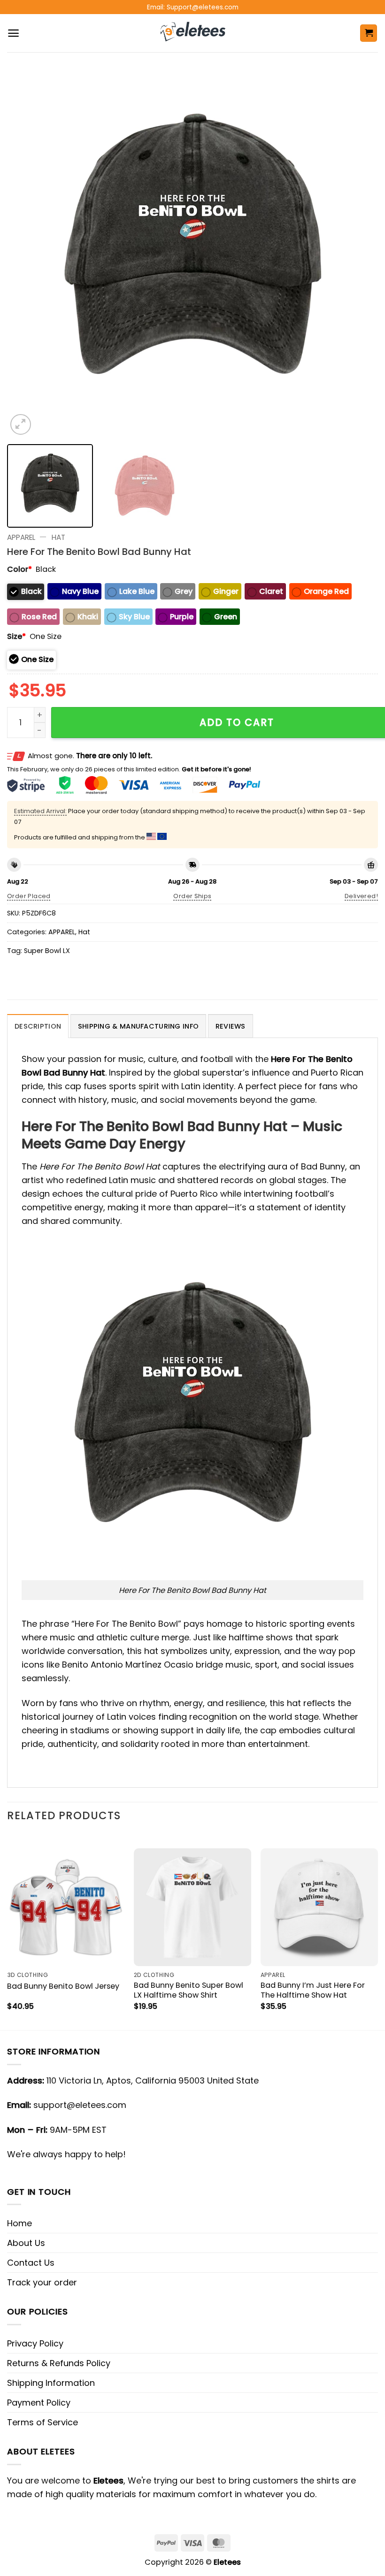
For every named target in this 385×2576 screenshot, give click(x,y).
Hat (58, 537)
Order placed (29, 896)
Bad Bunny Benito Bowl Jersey (63, 1986)
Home (19, 2223)
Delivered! (361, 896)
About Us (26, 2243)
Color (19, 569)
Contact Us (31, 2263)
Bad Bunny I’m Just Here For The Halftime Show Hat (313, 1990)
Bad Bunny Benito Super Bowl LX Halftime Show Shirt (189, 1990)
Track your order (42, 2282)
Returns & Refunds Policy (59, 2363)
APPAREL (21, 537)
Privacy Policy (35, 2343)
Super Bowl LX (47, 951)
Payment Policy (39, 2403)
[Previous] (26, 252)
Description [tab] (38, 1026)
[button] (13, 33)
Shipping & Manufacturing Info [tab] (138, 1026)
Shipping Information (51, 2383)
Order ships (192, 896)
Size (16, 636)
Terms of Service (42, 2422)
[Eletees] (193, 33)
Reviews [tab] (231, 1026)
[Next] (359, 252)
